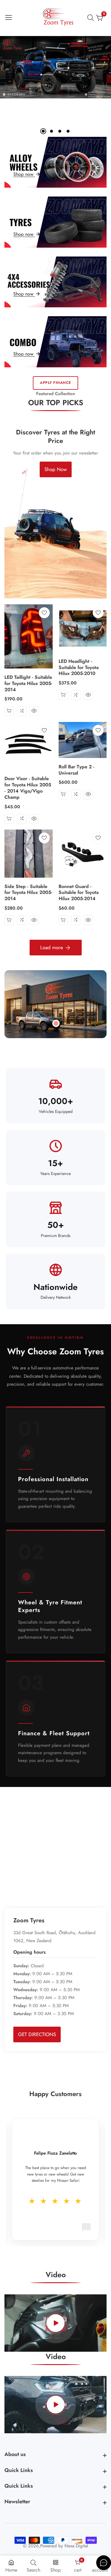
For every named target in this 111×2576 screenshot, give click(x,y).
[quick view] (34, 711)
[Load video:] (55, 2323)
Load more (52, 947)
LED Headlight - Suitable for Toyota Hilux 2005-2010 (79, 668)
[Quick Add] (56, 1023)
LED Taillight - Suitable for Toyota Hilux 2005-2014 (28, 684)
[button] (43, 131)
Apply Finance (55, 383)
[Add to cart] (9, 711)
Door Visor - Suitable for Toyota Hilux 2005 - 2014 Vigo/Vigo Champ (28, 788)
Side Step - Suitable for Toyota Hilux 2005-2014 (28, 893)
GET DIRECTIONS (37, 2034)
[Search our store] (92, 18)
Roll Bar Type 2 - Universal (77, 770)
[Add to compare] (22, 711)
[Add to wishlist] (44, 613)
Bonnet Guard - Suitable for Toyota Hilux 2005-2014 (79, 893)
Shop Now (56, 469)
